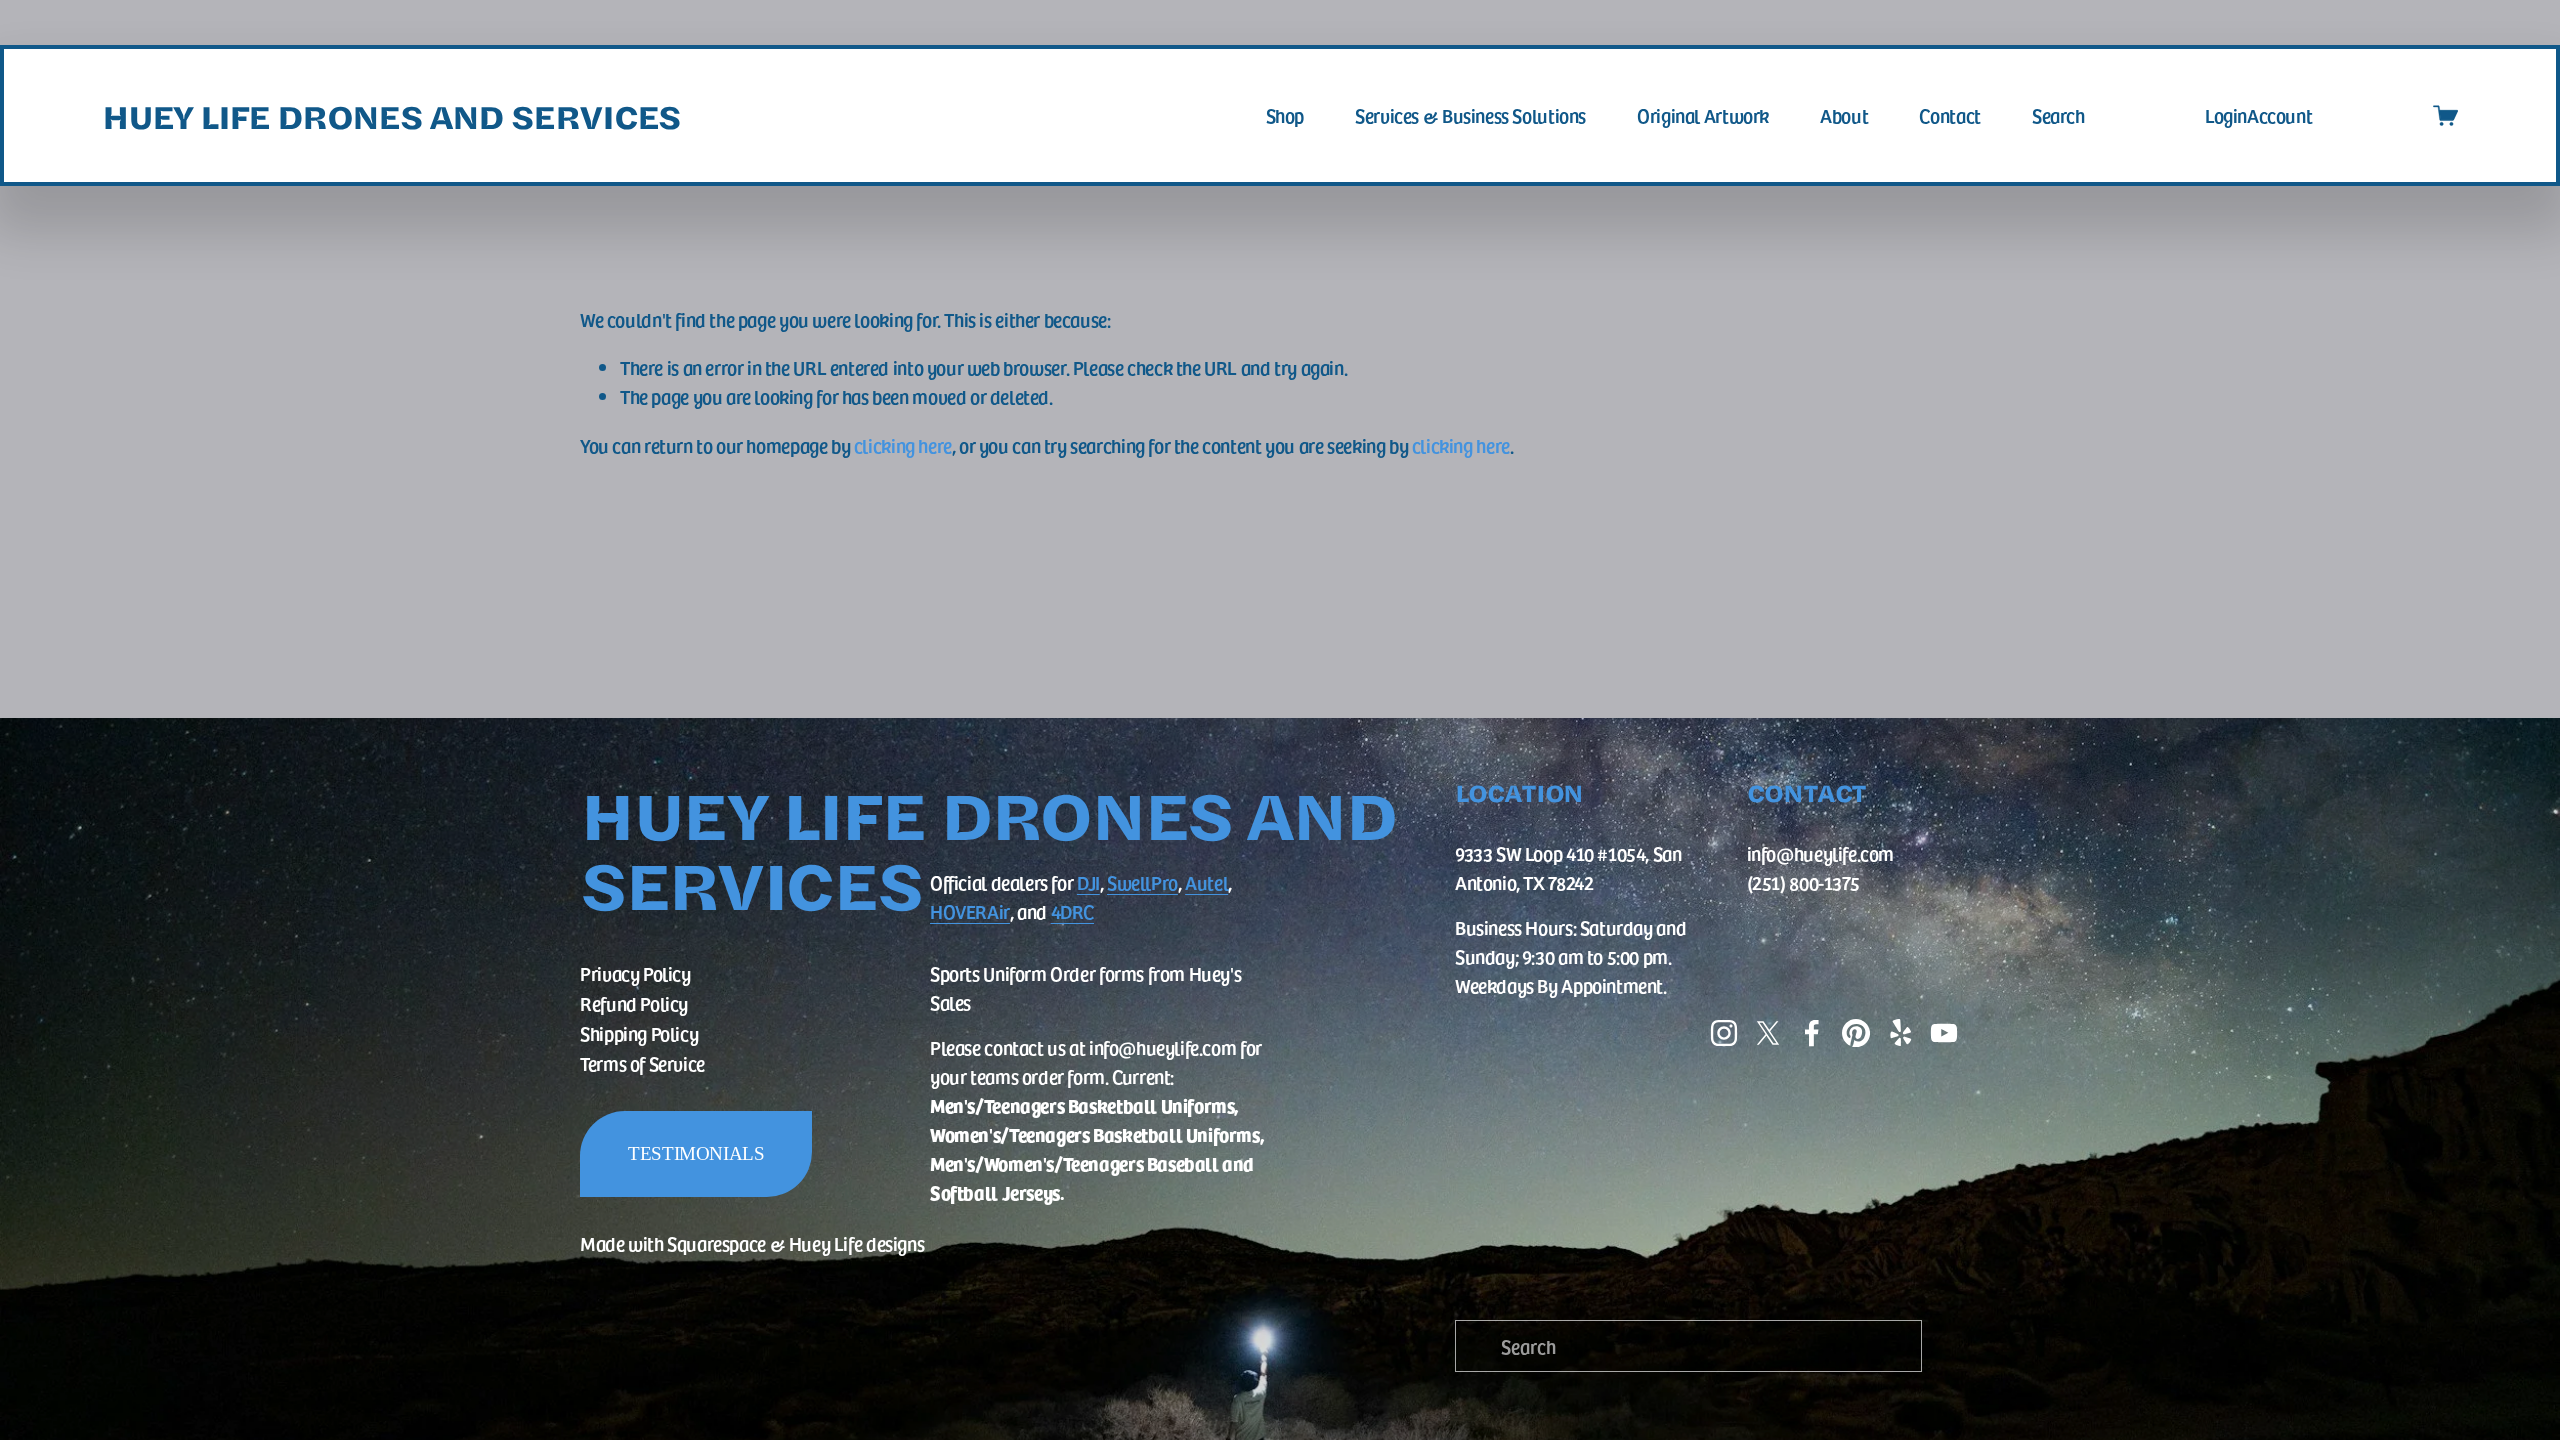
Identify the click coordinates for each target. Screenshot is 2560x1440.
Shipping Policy (639, 1033)
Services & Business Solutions (1470, 115)
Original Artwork (1703, 115)
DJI (1088, 882)
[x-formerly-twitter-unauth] (1768, 1033)
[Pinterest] (1856, 1033)
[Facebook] (1812, 1033)
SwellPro (1142, 882)
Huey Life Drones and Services (391, 115)
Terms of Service (642, 1063)
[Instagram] (1724, 1033)
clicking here (903, 445)
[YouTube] (1944, 1033)
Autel (1206, 882)
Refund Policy (634, 1003)
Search (2058, 115)
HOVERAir (970, 911)
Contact (1949, 115)
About (1844, 115)
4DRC (1072, 911)
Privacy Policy (635, 973)
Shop (1285, 115)
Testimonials (696, 1153)
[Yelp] (1900, 1033)
